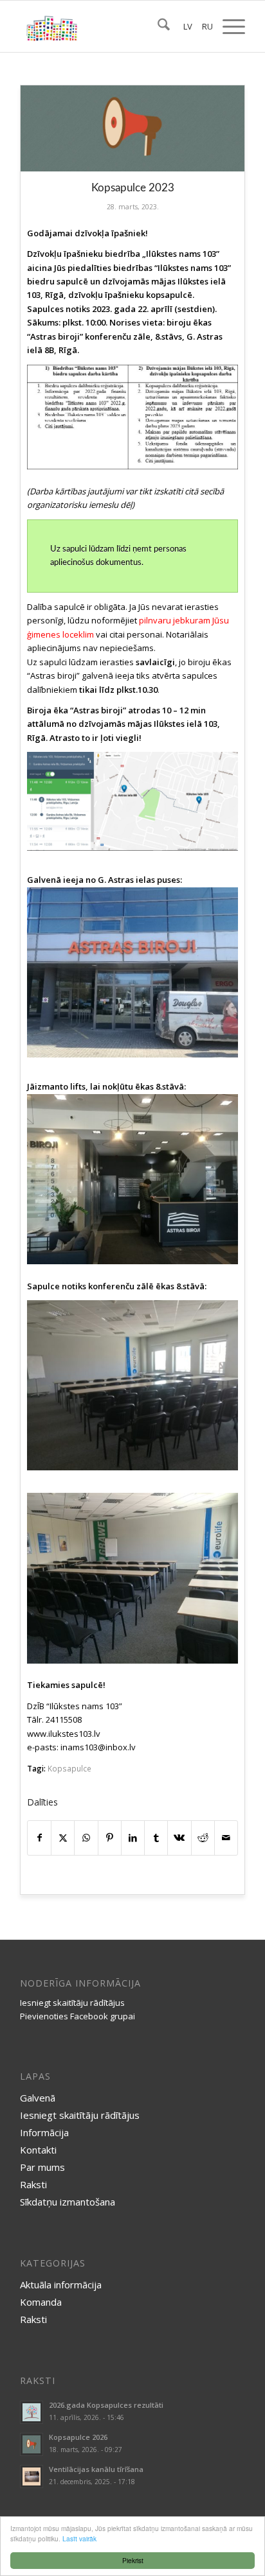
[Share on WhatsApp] (86, 1838)
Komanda (41, 2302)
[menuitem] (157, 26)
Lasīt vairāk (79, 2538)
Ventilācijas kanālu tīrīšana (96, 2469)
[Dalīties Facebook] (39, 1838)
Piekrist (133, 2560)
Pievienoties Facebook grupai (78, 2016)
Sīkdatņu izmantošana (68, 2202)
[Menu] (227, 26)
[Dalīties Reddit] (203, 1838)
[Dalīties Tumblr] (156, 1838)
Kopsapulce (69, 1768)
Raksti (33, 2184)
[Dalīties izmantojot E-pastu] (226, 1838)
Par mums (42, 2167)
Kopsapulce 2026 (78, 2437)
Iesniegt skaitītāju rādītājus (72, 2003)
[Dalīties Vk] (179, 1838)
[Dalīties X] (63, 1838)
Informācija (44, 2132)
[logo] (110, 26)
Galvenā (38, 2098)
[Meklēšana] (157, 26)
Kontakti (38, 2150)
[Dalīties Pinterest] (110, 1838)
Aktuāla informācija (61, 2284)
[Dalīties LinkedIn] (133, 1838)
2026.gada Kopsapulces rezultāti (106, 2405)
